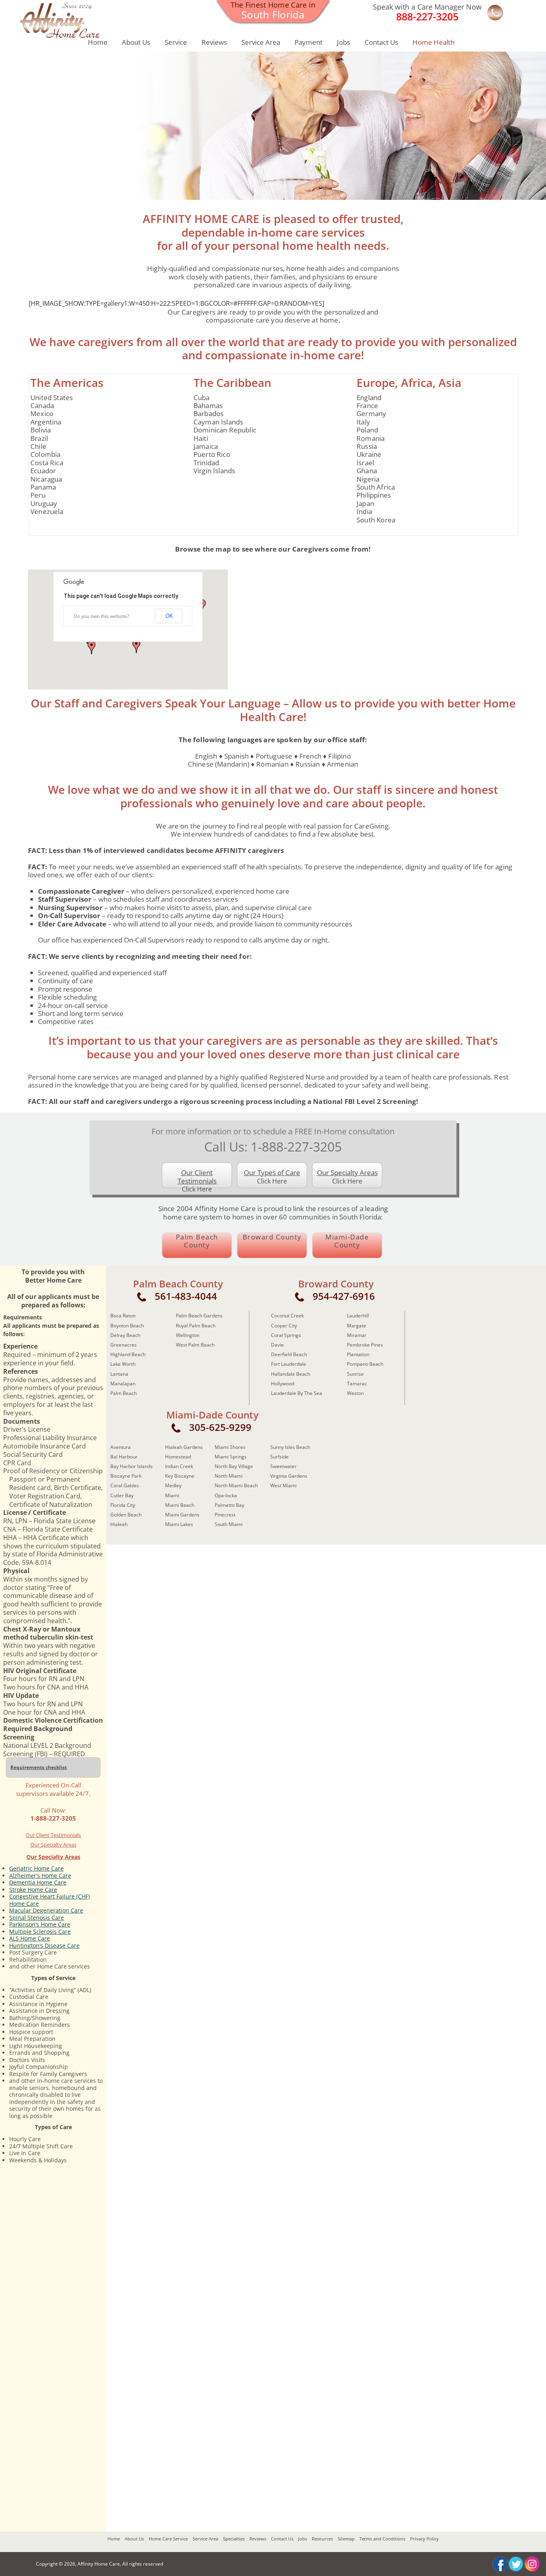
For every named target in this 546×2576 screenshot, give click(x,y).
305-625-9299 (220, 1427)
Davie (277, 1345)
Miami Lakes (179, 1524)
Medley (173, 1485)
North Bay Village (234, 1466)
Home (98, 42)
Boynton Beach (127, 1326)
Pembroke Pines (365, 1345)
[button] (136, 646)
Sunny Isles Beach (290, 1447)
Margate (357, 1326)
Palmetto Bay (229, 1505)
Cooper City (284, 1326)
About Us (136, 42)
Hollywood (283, 1384)
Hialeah (119, 1524)
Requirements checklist (39, 1767)
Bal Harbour (124, 1457)
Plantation (358, 1354)
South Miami (229, 1524)
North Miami (229, 1476)
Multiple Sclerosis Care (40, 1932)
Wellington (188, 1335)
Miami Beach (180, 1505)
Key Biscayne (180, 1476)
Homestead (178, 1457)
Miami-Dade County (347, 1241)
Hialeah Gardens (184, 1447)
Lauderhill (358, 1316)
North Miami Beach (236, 1485)
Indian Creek (179, 1466)
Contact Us (381, 42)
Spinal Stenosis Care (37, 1918)
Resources (322, 2539)
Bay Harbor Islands (132, 1466)
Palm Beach (124, 1393)
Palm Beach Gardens (199, 1316)
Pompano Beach (365, 1364)
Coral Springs (286, 1335)
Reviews (214, 42)
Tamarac (357, 1384)
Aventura (121, 1447)
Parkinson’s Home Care (40, 1924)
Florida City (123, 1505)
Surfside (279, 1457)
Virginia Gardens (289, 1476)
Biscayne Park (126, 1476)
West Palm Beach (195, 1345)
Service (176, 42)
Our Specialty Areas (53, 1845)
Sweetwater (283, 1466)
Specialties (234, 2539)
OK (169, 616)
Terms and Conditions (382, 2539)
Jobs (344, 42)
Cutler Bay (122, 1495)
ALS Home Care (30, 1938)
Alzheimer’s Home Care (40, 1876)
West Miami (283, 1485)
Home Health (433, 42)
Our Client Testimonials (53, 1835)
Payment (309, 42)
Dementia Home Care (38, 1882)
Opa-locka (226, 1495)
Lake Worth (123, 1364)
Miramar (357, 1335)
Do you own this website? (101, 616)
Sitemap (346, 2539)
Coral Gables (125, 1485)
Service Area (261, 42)
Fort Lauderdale (289, 1364)
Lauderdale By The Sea (297, 1393)
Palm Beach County (197, 1241)
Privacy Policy (424, 2539)
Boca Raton (123, 1316)
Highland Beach (128, 1354)
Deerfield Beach (289, 1354)
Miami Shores (230, 1447)
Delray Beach (125, 1335)
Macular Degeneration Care (46, 1910)
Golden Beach (126, 1515)
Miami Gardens (182, 1515)
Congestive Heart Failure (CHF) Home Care (50, 1900)
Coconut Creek (287, 1316)
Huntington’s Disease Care (44, 1945)
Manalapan (123, 1384)
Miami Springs (231, 1457)
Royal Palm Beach (196, 1326)
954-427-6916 (344, 1296)
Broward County (272, 1237)
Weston (355, 1393)
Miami (172, 1495)
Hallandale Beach (291, 1374)
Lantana (119, 1374)
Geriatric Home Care (36, 1868)
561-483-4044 (186, 1296)
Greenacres (124, 1345)
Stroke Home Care (33, 1890)
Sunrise (355, 1374)
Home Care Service (168, 2539)
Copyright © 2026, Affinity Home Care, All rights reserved (100, 2564)
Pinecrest (225, 1515)
